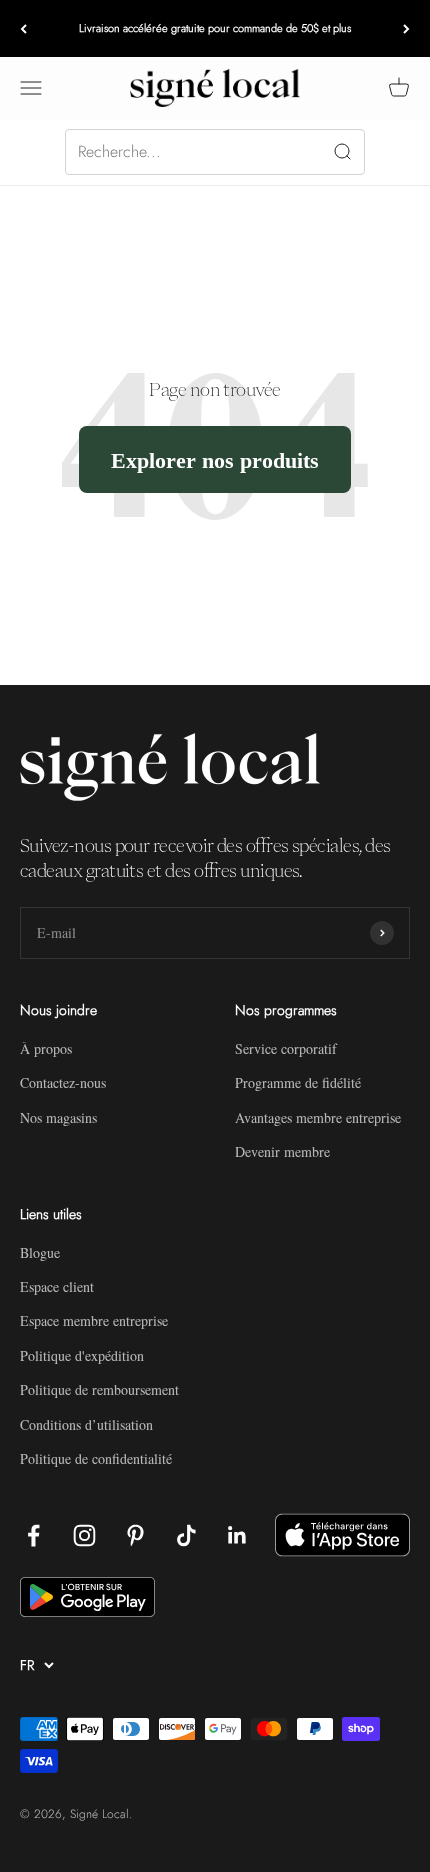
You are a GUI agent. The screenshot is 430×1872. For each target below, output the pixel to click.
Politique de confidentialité (96, 1458)
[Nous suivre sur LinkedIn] (237, 1535)
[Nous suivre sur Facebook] (33, 1535)
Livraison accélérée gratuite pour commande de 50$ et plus (215, 28)
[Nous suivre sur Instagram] (84, 1535)
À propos (46, 1048)
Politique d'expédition (82, 1355)
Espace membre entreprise (94, 1320)
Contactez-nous (63, 1082)
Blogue (40, 1252)
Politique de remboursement (99, 1389)
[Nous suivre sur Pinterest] (135, 1535)
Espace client (57, 1286)
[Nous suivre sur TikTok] (186, 1535)
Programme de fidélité (298, 1082)
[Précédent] (23, 28)
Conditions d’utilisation (86, 1424)
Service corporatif (286, 1048)
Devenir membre (282, 1151)
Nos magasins (58, 1117)
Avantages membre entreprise (318, 1117)
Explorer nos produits (215, 459)
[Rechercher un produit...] (215, 152)
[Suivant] (406, 28)
